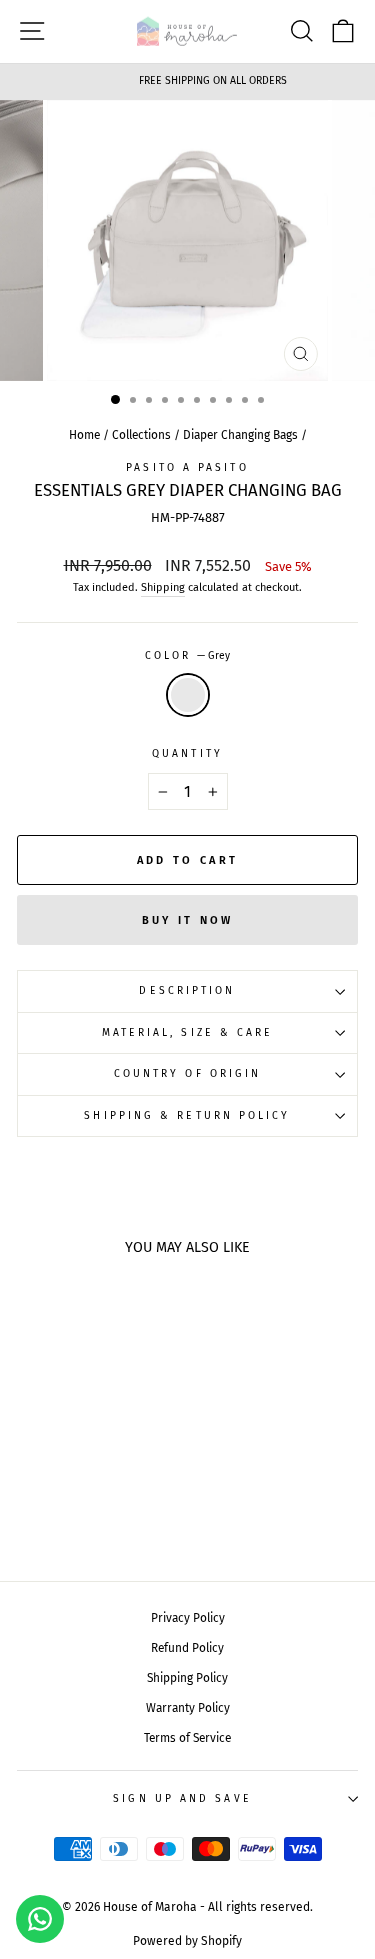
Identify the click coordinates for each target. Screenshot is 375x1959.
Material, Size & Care (188, 1032)
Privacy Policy (188, 1618)
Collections (141, 435)
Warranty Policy (188, 1708)
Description (187, 990)
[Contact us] (40, 1919)
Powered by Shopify (187, 1941)
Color (188, 655)
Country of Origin (188, 1073)
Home (84, 435)
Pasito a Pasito (187, 467)
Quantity (187, 753)
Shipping (163, 587)
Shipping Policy (187, 1678)
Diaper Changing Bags (240, 435)
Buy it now (188, 920)
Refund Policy (187, 1648)
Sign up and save (182, 1798)
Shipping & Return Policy (187, 1115)
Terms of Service (187, 1738)
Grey (188, 695)
